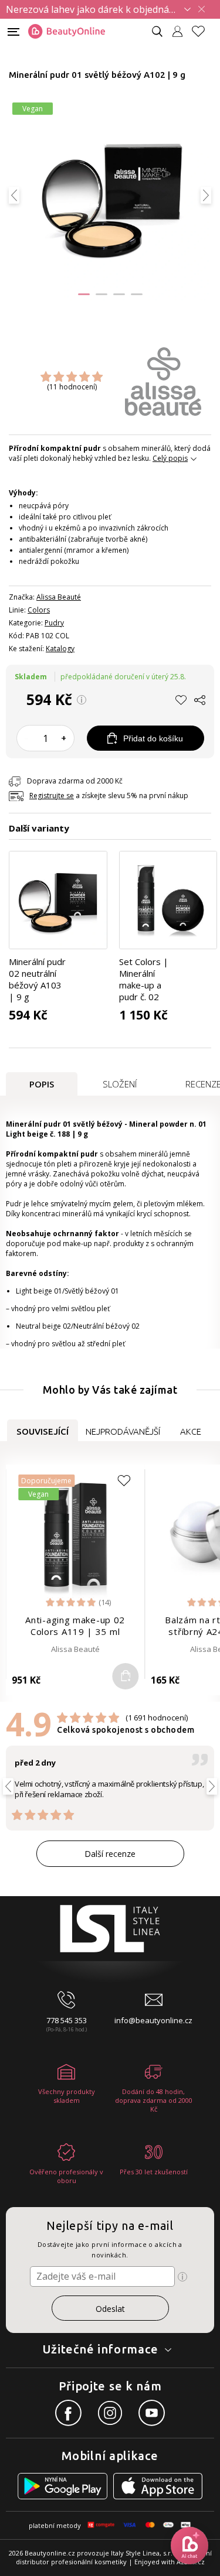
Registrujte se (52, 796)
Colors (39, 610)
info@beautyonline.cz (153, 2020)
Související (43, 1431)
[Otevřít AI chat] (189, 2546)
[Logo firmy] (67, 32)
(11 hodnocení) (72, 387)
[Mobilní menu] (13, 31)
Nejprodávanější (123, 1431)
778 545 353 (67, 2020)
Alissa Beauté (59, 597)
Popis (42, 1084)
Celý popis (170, 458)
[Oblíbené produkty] (203, 31)
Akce (191, 1431)
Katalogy (60, 649)
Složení (120, 1084)
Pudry (54, 623)
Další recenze (110, 1854)
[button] (84, 294)
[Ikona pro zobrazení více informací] (182, 2277)
